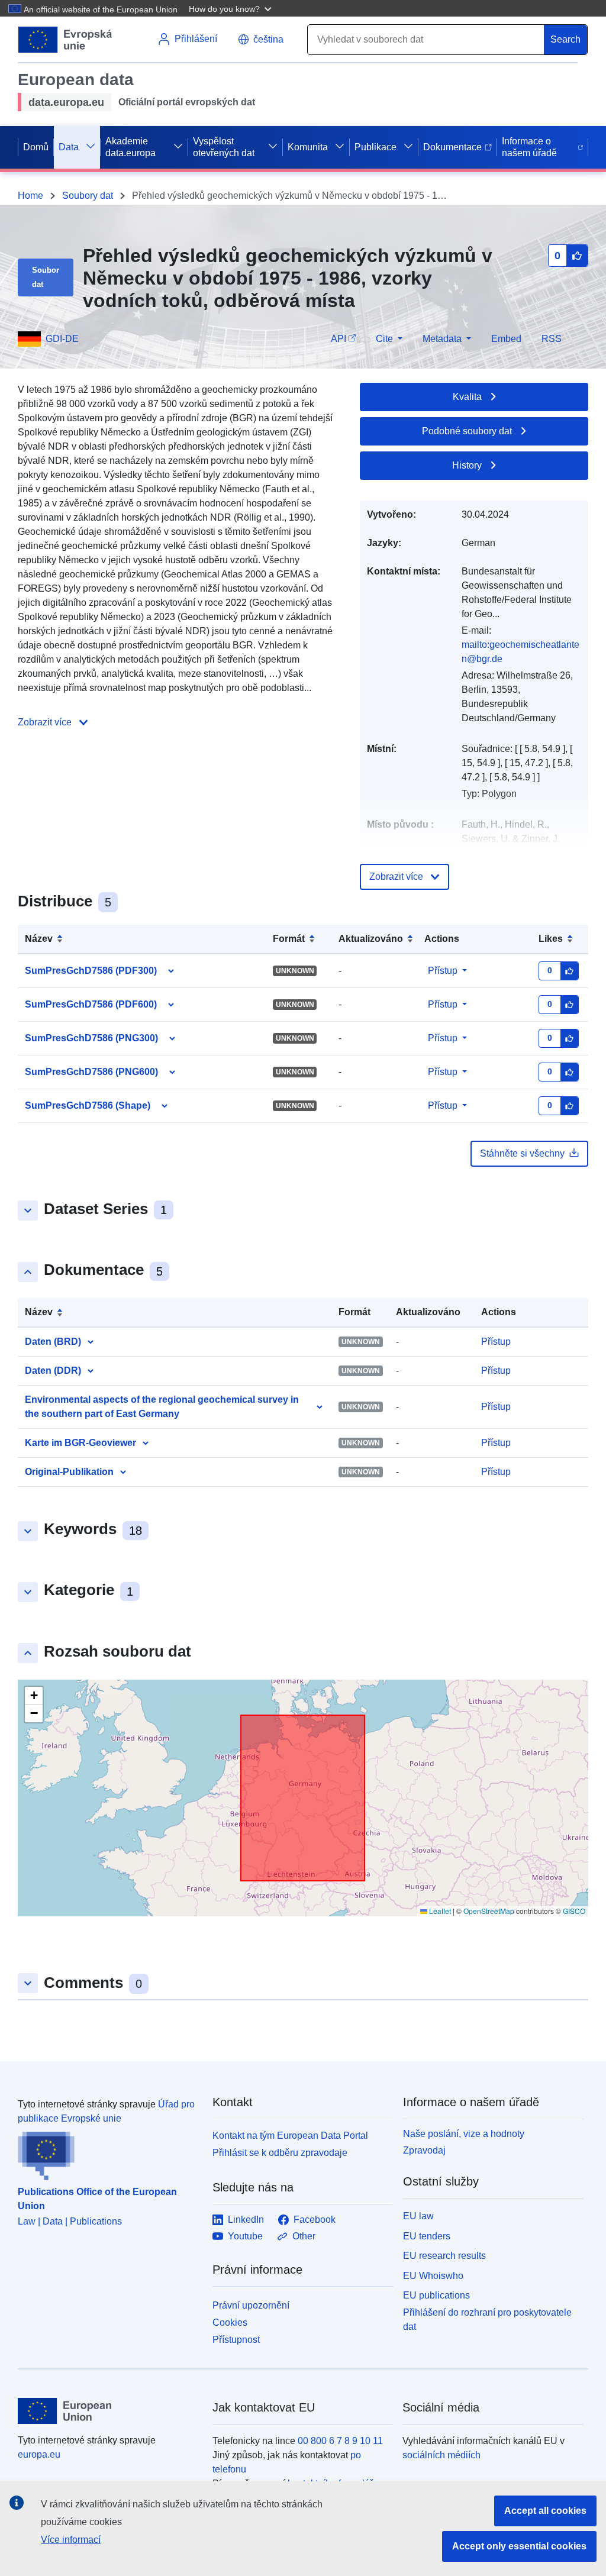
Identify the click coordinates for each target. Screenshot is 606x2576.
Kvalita (467, 397)
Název (39, 939)
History (467, 465)
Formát (289, 939)
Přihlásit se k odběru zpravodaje (280, 2153)
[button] (231, 8)
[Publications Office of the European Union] (108, 2153)
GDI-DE (62, 339)
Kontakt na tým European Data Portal (290, 2136)
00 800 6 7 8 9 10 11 (340, 2441)
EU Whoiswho (433, 2276)
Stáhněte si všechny (522, 1153)
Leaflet (439, 1911)
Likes (551, 939)
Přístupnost (236, 2340)
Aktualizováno (371, 939)
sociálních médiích (441, 2455)
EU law (418, 2216)
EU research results (444, 2256)
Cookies (230, 2322)
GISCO (574, 1911)
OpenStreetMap (489, 1911)
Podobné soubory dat (467, 431)
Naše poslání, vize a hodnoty (464, 2134)
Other (304, 2236)
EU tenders (427, 2236)
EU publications (436, 2295)
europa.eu (39, 2454)
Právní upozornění (251, 2305)
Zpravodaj (424, 2150)
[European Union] (108, 2411)
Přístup (443, 971)
